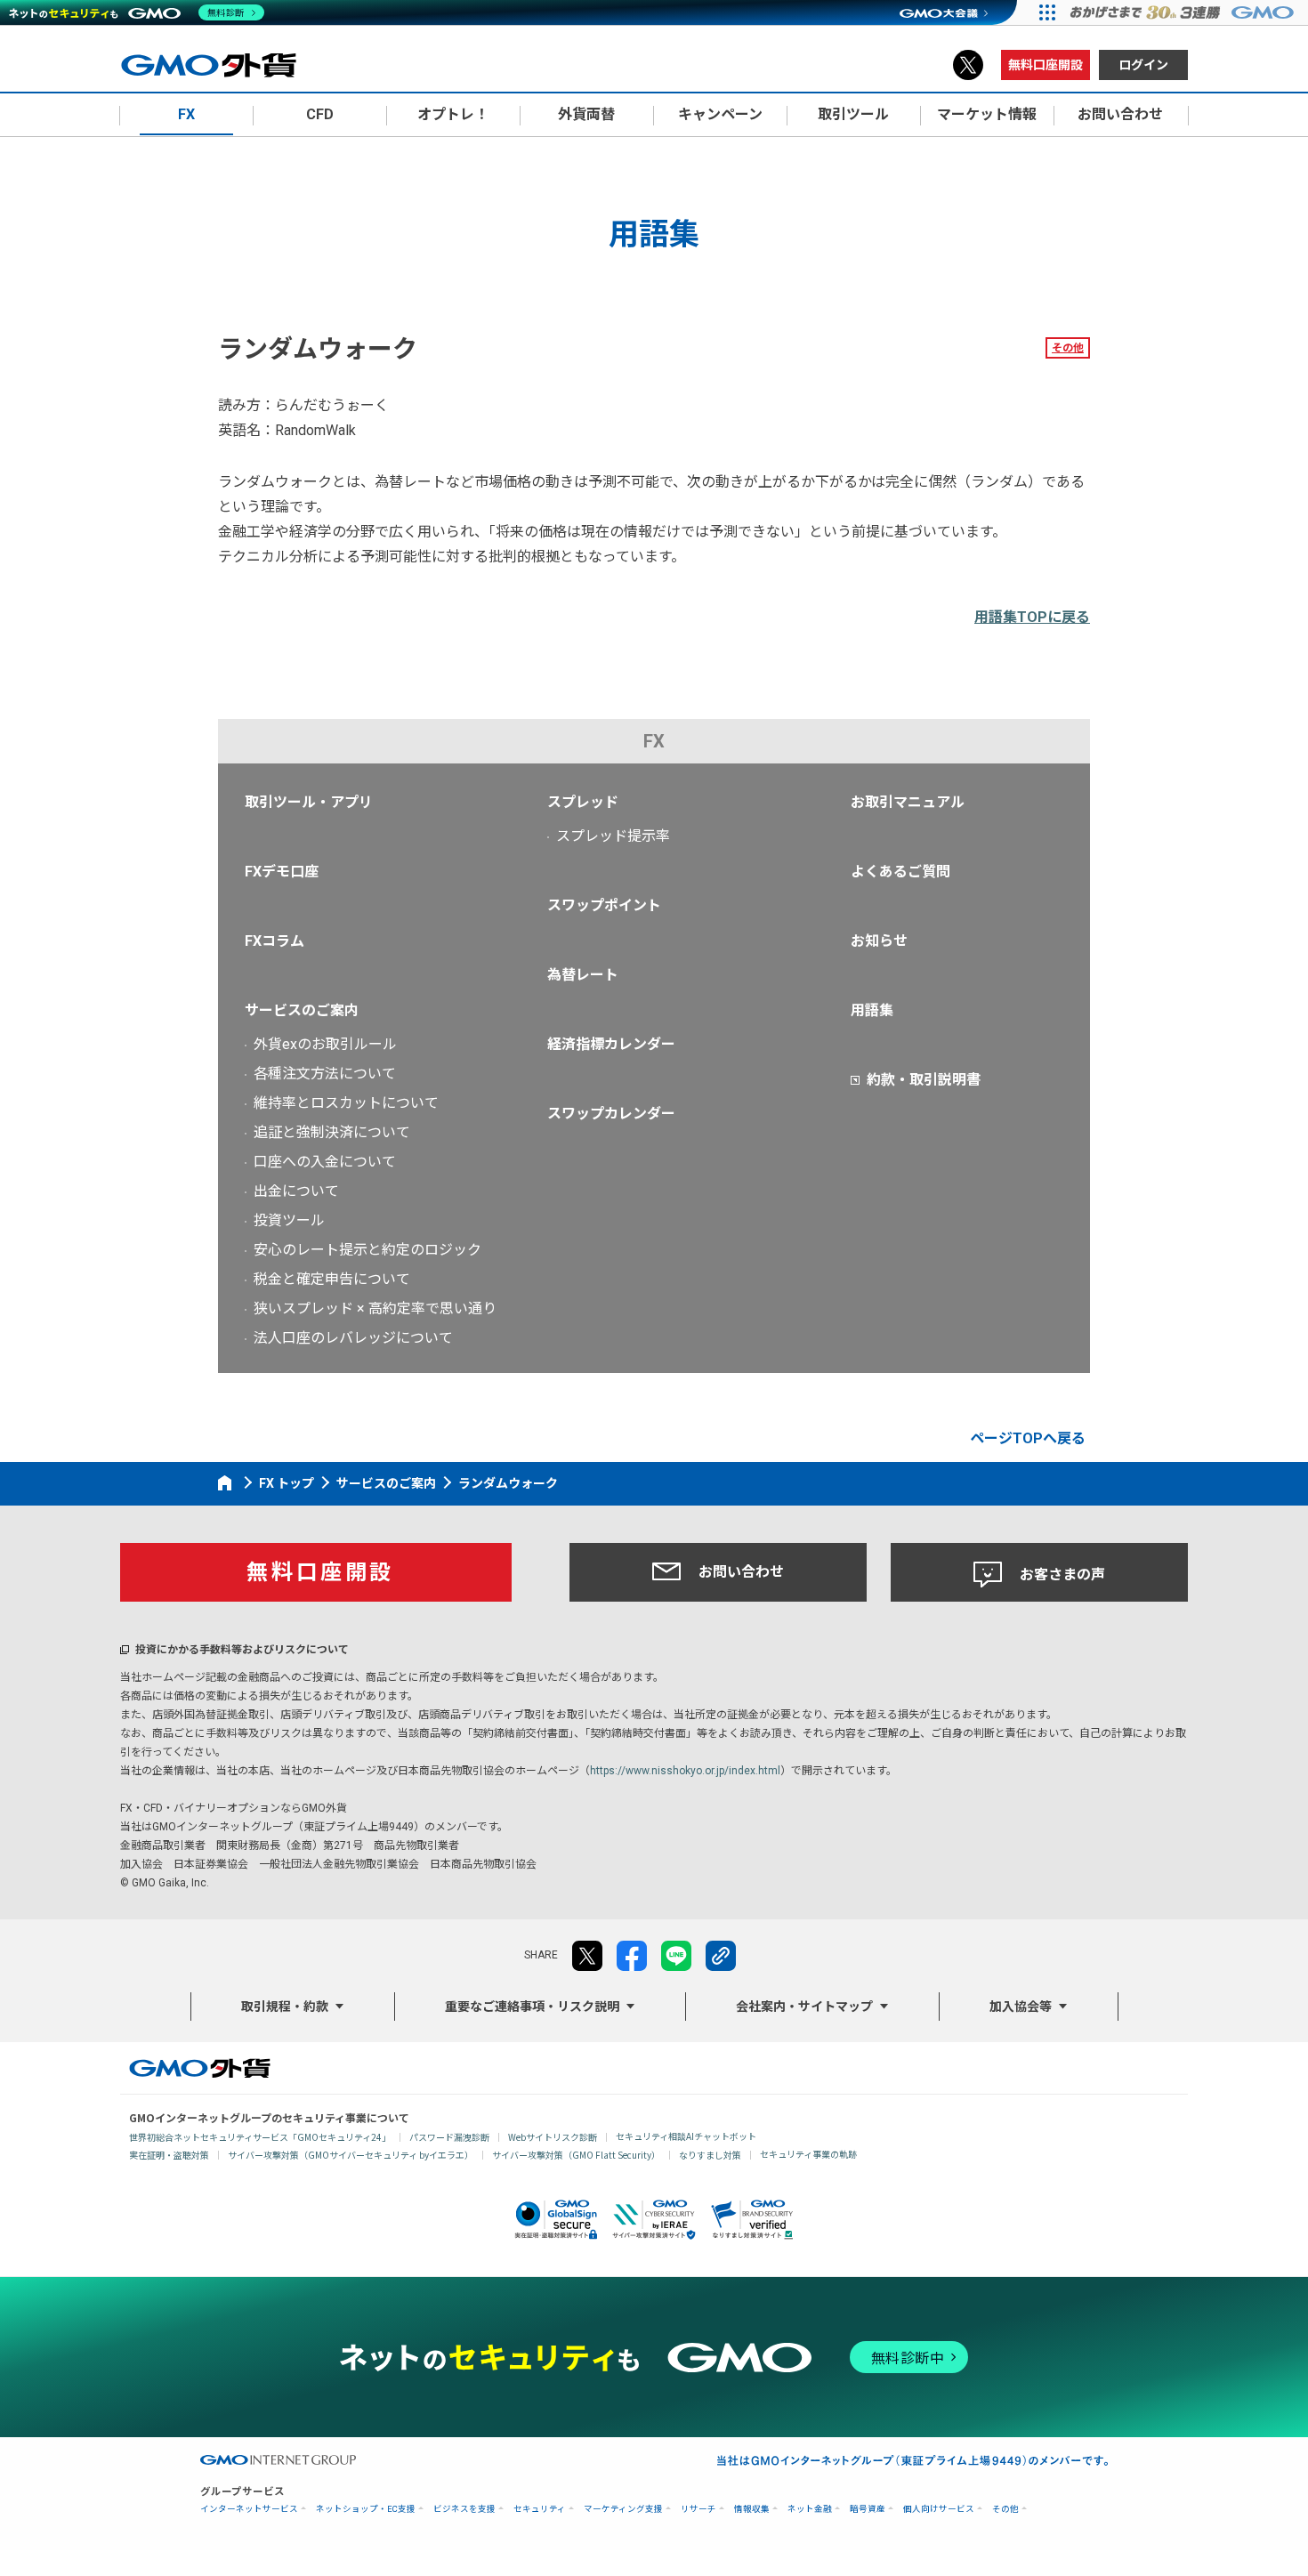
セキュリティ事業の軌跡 (808, 2154)
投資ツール (289, 1220)
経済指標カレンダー (611, 1044)
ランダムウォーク (508, 1483)
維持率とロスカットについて (346, 1103)
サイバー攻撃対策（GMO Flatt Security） (576, 2155)
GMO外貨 (200, 2068)
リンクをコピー (721, 1956)
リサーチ (698, 2509)
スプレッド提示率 (613, 836)
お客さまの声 (1062, 1575)
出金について (296, 1191)
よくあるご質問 (900, 872)
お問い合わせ (741, 1572)
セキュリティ (540, 2509)
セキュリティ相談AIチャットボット (686, 2136)
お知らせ (879, 941)
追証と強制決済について (332, 1132)
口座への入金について (325, 1162)
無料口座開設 (1046, 65)
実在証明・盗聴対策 (169, 2155)
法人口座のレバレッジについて (353, 1338)
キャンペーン (720, 114)
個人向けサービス (939, 2509)
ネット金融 (810, 2509)
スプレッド (583, 802)
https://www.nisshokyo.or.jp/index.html (685, 1771)
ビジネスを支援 (464, 2509)
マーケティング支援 (623, 2509)
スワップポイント (604, 905)
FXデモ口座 (282, 872)
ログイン (1143, 65)
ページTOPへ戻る (1028, 1438)
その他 (1068, 348)
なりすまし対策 (710, 2155)
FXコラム (275, 941)
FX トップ (287, 1483)
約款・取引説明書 (924, 1080)
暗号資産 (868, 2509)
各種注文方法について (325, 1074)
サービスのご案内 (302, 1010)
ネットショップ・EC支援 (366, 2509)
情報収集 (752, 2509)
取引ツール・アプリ (309, 802)
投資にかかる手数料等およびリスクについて (242, 1650)
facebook (632, 1956)
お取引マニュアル (908, 802)
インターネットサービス (249, 2509)
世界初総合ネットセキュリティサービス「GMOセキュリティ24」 (260, 2137)
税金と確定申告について (332, 1279)
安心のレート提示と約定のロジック (367, 1250)
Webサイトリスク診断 (553, 2137)
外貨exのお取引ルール (325, 1044)
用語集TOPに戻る (1032, 617)
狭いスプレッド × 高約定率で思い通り (375, 1308)
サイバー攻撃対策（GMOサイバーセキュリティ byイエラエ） (351, 2155)
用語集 (872, 1010)
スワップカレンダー (611, 1114)
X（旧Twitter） (968, 65)
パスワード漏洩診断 (449, 2137)
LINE (676, 1956)
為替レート (583, 975)
